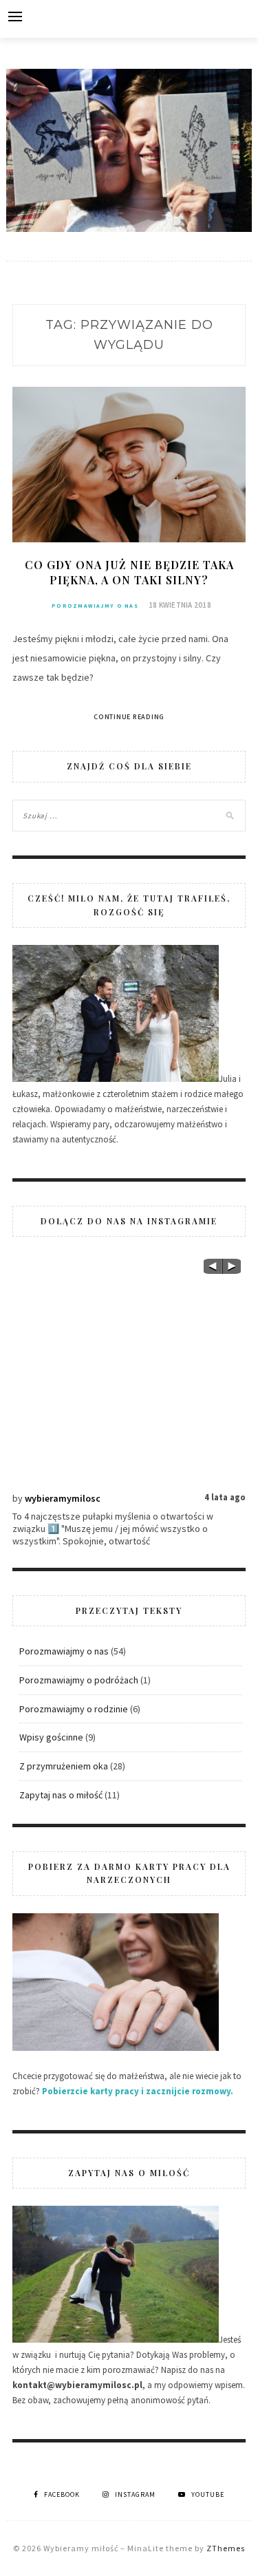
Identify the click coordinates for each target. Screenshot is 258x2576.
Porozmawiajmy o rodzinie (74, 1709)
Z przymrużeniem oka (64, 1766)
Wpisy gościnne (51, 1737)
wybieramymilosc (63, 1498)
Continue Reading (129, 717)
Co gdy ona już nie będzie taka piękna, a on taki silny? (129, 572)
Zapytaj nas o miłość (61, 1795)
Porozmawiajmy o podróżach (79, 1680)
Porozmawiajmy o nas (95, 606)
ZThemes (226, 2548)
